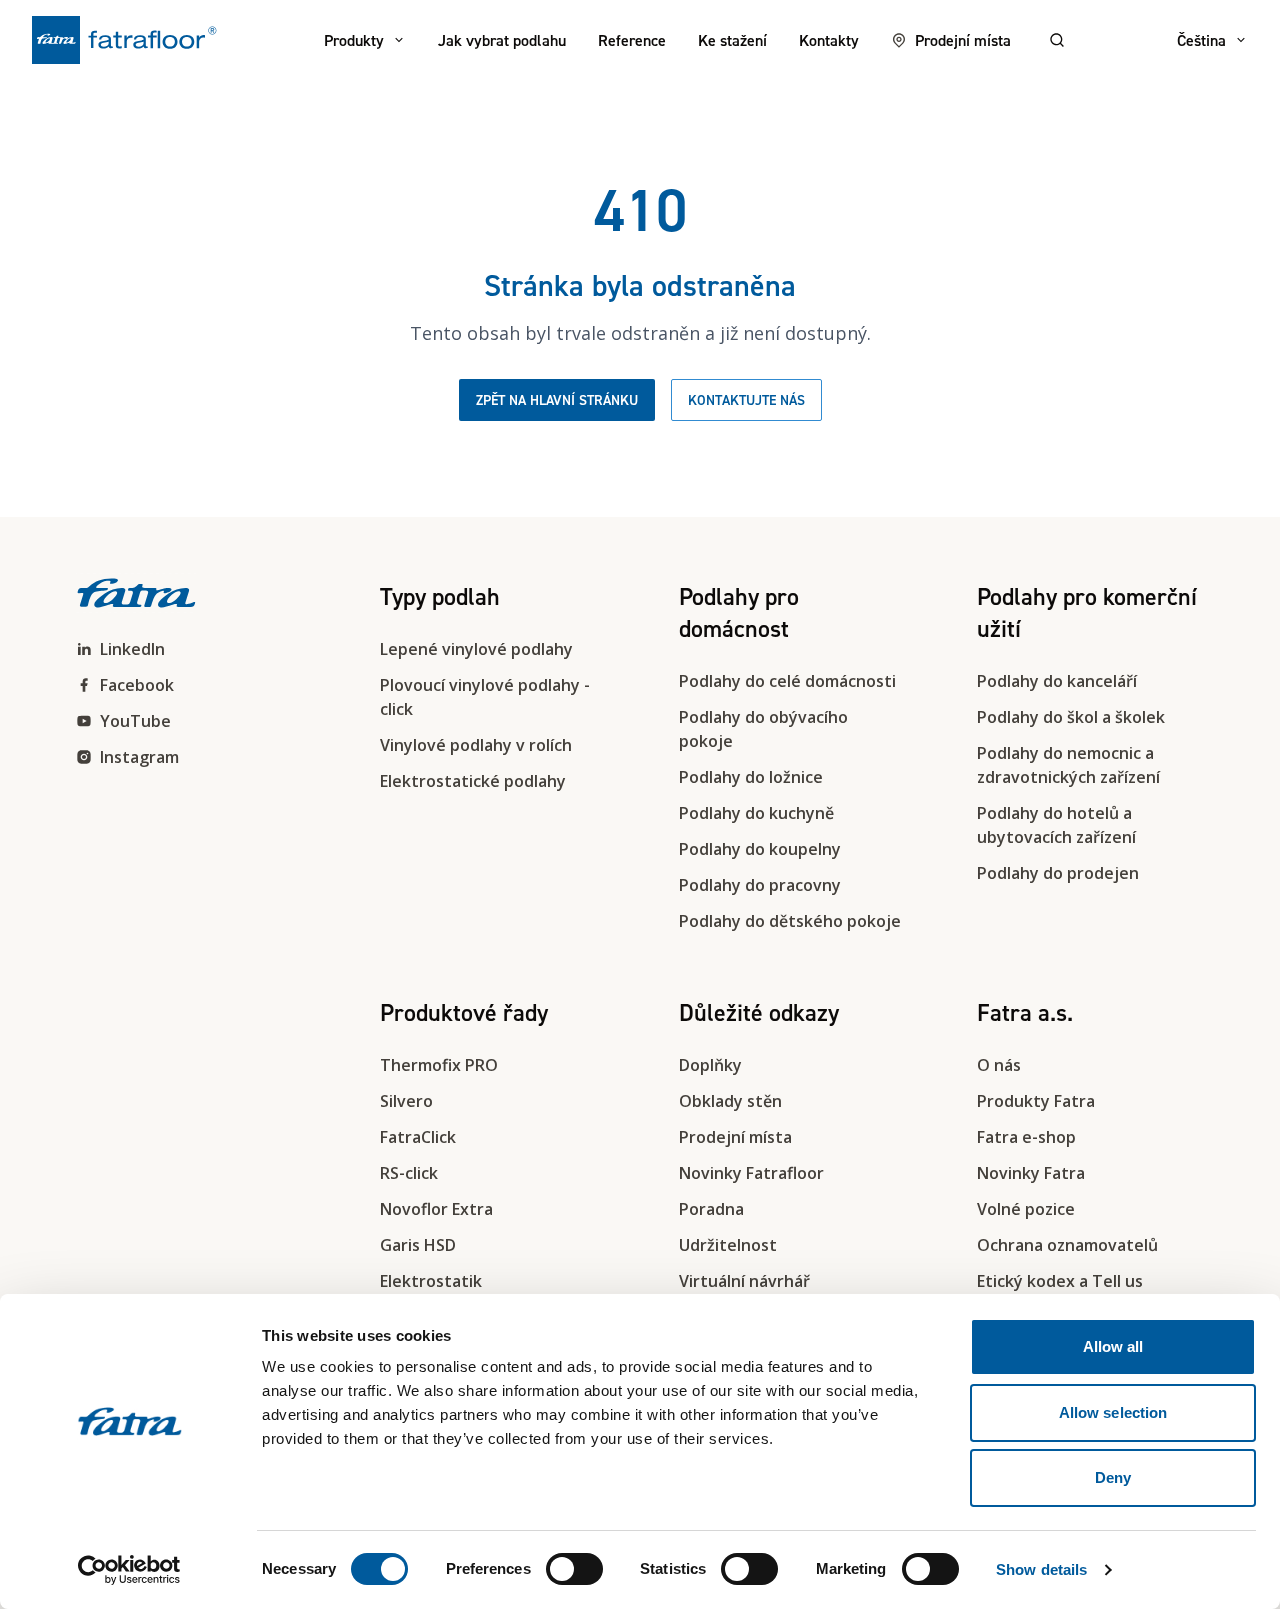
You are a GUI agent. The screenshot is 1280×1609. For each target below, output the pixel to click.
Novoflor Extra (436, 1209)
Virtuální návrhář (744, 1281)
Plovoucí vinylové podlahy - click (485, 697)
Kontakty (829, 40)
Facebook (137, 685)
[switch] (574, 1569)
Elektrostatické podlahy (473, 781)
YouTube (135, 721)
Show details (1041, 1569)
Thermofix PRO (439, 1065)
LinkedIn (132, 649)
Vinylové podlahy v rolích (476, 745)
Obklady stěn (730, 1101)
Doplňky (710, 1065)
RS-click (409, 1173)
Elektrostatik (431, 1281)
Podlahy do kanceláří (1057, 681)
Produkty (354, 40)
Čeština (1201, 40)
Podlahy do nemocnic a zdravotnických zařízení (1068, 765)
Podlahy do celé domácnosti (787, 681)
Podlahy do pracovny (760, 885)
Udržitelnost (728, 1245)
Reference (632, 40)
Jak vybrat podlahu (502, 40)
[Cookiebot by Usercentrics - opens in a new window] (129, 1570)
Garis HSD (418, 1245)
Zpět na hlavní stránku (557, 400)
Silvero (406, 1101)
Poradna (711, 1209)
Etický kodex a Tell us (1060, 1281)
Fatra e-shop (1026, 1137)
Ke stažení (732, 40)
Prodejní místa (963, 40)
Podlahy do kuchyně (756, 813)
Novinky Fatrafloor (751, 1173)
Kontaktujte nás (746, 400)
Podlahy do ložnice (751, 777)
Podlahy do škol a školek (1071, 717)
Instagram (139, 757)
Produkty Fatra (1036, 1101)
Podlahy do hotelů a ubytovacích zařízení (1056, 825)
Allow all (1113, 1346)
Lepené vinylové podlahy (476, 649)
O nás (999, 1065)
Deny (1113, 1477)
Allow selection (1113, 1412)
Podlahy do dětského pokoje (790, 921)
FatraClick (418, 1137)
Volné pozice (1026, 1209)
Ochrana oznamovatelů (1067, 1245)
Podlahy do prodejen (1058, 873)
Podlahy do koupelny (760, 849)
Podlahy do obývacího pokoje (763, 729)
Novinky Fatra (1031, 1173)
